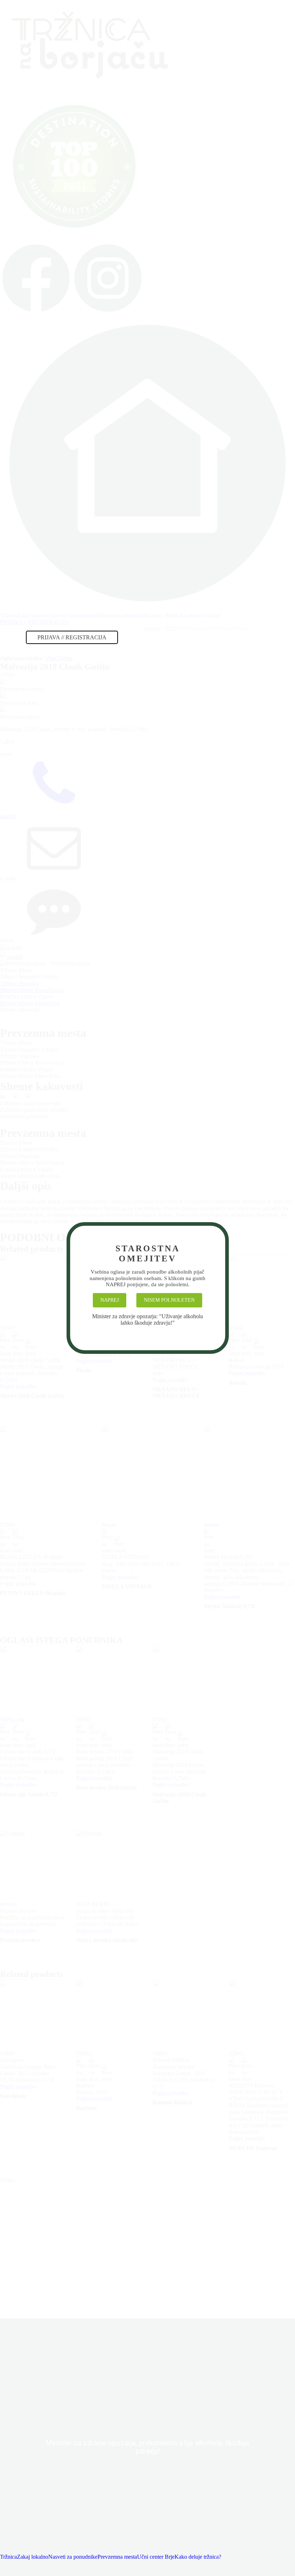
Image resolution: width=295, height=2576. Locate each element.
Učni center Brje (156, 2557)
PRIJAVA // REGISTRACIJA (72, 637)
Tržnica (8, 2557)
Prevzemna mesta (117, 2557)
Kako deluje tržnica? (198, 2557)
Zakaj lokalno (33, 2557)
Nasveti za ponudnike (73, 2557)
